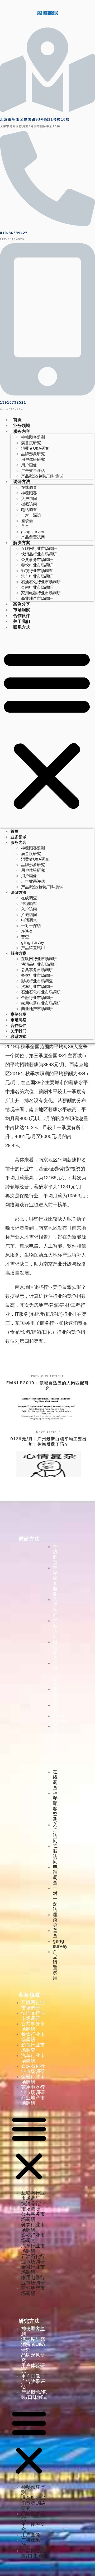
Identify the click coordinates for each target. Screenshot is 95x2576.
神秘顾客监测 (33, 437)
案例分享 (22, 604)
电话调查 (29, 510)
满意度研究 (31, 443)
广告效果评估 (33, 470)
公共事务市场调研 (37, 560)
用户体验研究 (33, 459)
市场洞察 (22, 610)
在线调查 (29, 487)
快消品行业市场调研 (39, 554)
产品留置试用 (33, 537)
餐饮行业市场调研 (37, 565)
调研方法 (22, 481)
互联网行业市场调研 (39, 548)
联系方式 (22, 627)
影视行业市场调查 (37, 571)
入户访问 (29, 498)
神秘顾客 (29, 493)
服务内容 (22, 431)
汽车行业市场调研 (37, 576)
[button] (47, 729)
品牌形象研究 (33, 454)
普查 (25, 526)
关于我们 (22, 621)
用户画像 (29, 465)
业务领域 (22, 425)
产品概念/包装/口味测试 (42, 476)
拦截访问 (29, 504)
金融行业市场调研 (37, 587)
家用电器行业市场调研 (41, 593)
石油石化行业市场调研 (41, 582)
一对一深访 (31, 515)
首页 (17, 420)
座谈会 (27, 521)
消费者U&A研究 (35, 448)
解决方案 (22, 542)
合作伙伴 (22, 615)
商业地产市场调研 (37, 598)
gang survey (33, 532)
